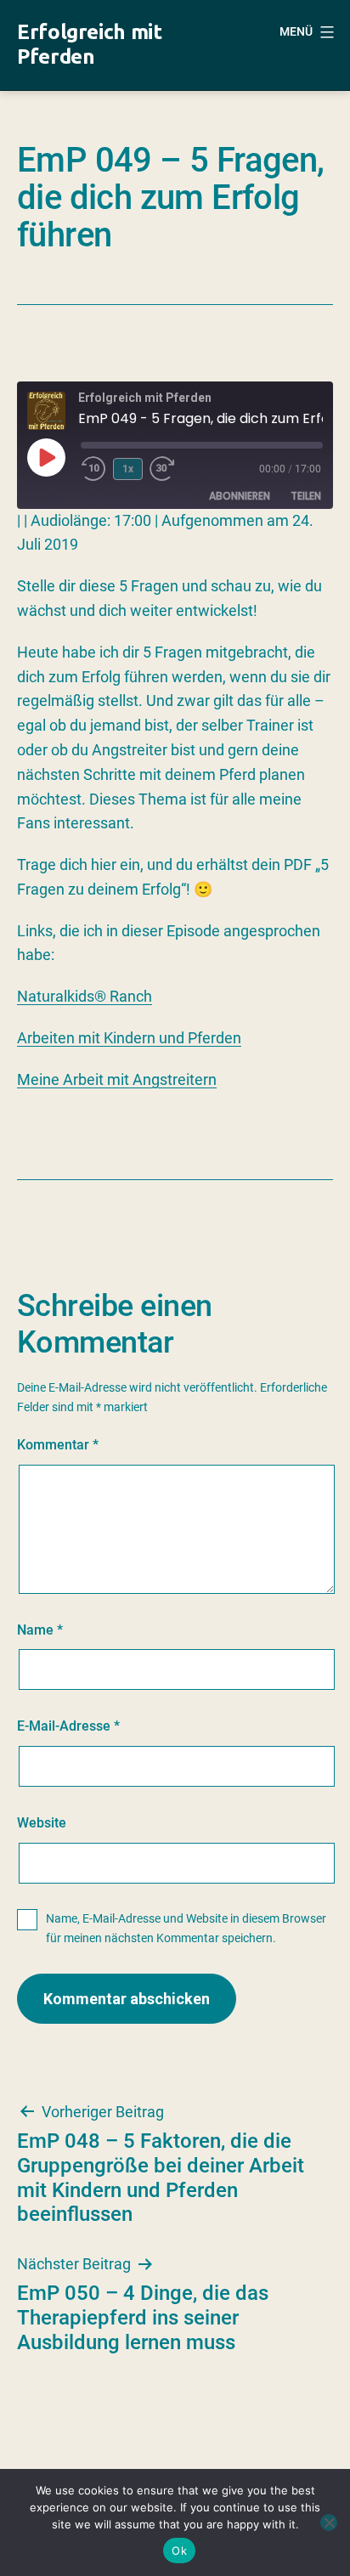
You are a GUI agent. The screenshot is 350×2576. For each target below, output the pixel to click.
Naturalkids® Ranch (85, 996)
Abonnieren (240, 496)
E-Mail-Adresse (68, 1726)
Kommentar (58, 1445)
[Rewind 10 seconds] (93, 469)
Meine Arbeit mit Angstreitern (117, 1079)
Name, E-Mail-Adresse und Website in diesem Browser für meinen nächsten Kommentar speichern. (186, 1929)
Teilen (306, 496)
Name (40, 1630)
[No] (329, 2522)
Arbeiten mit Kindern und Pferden (129, 1038)
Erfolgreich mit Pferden (90, 44)
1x (128, 469)
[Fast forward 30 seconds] (175, 469)
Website (42, 1823)
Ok (179, 2551)
